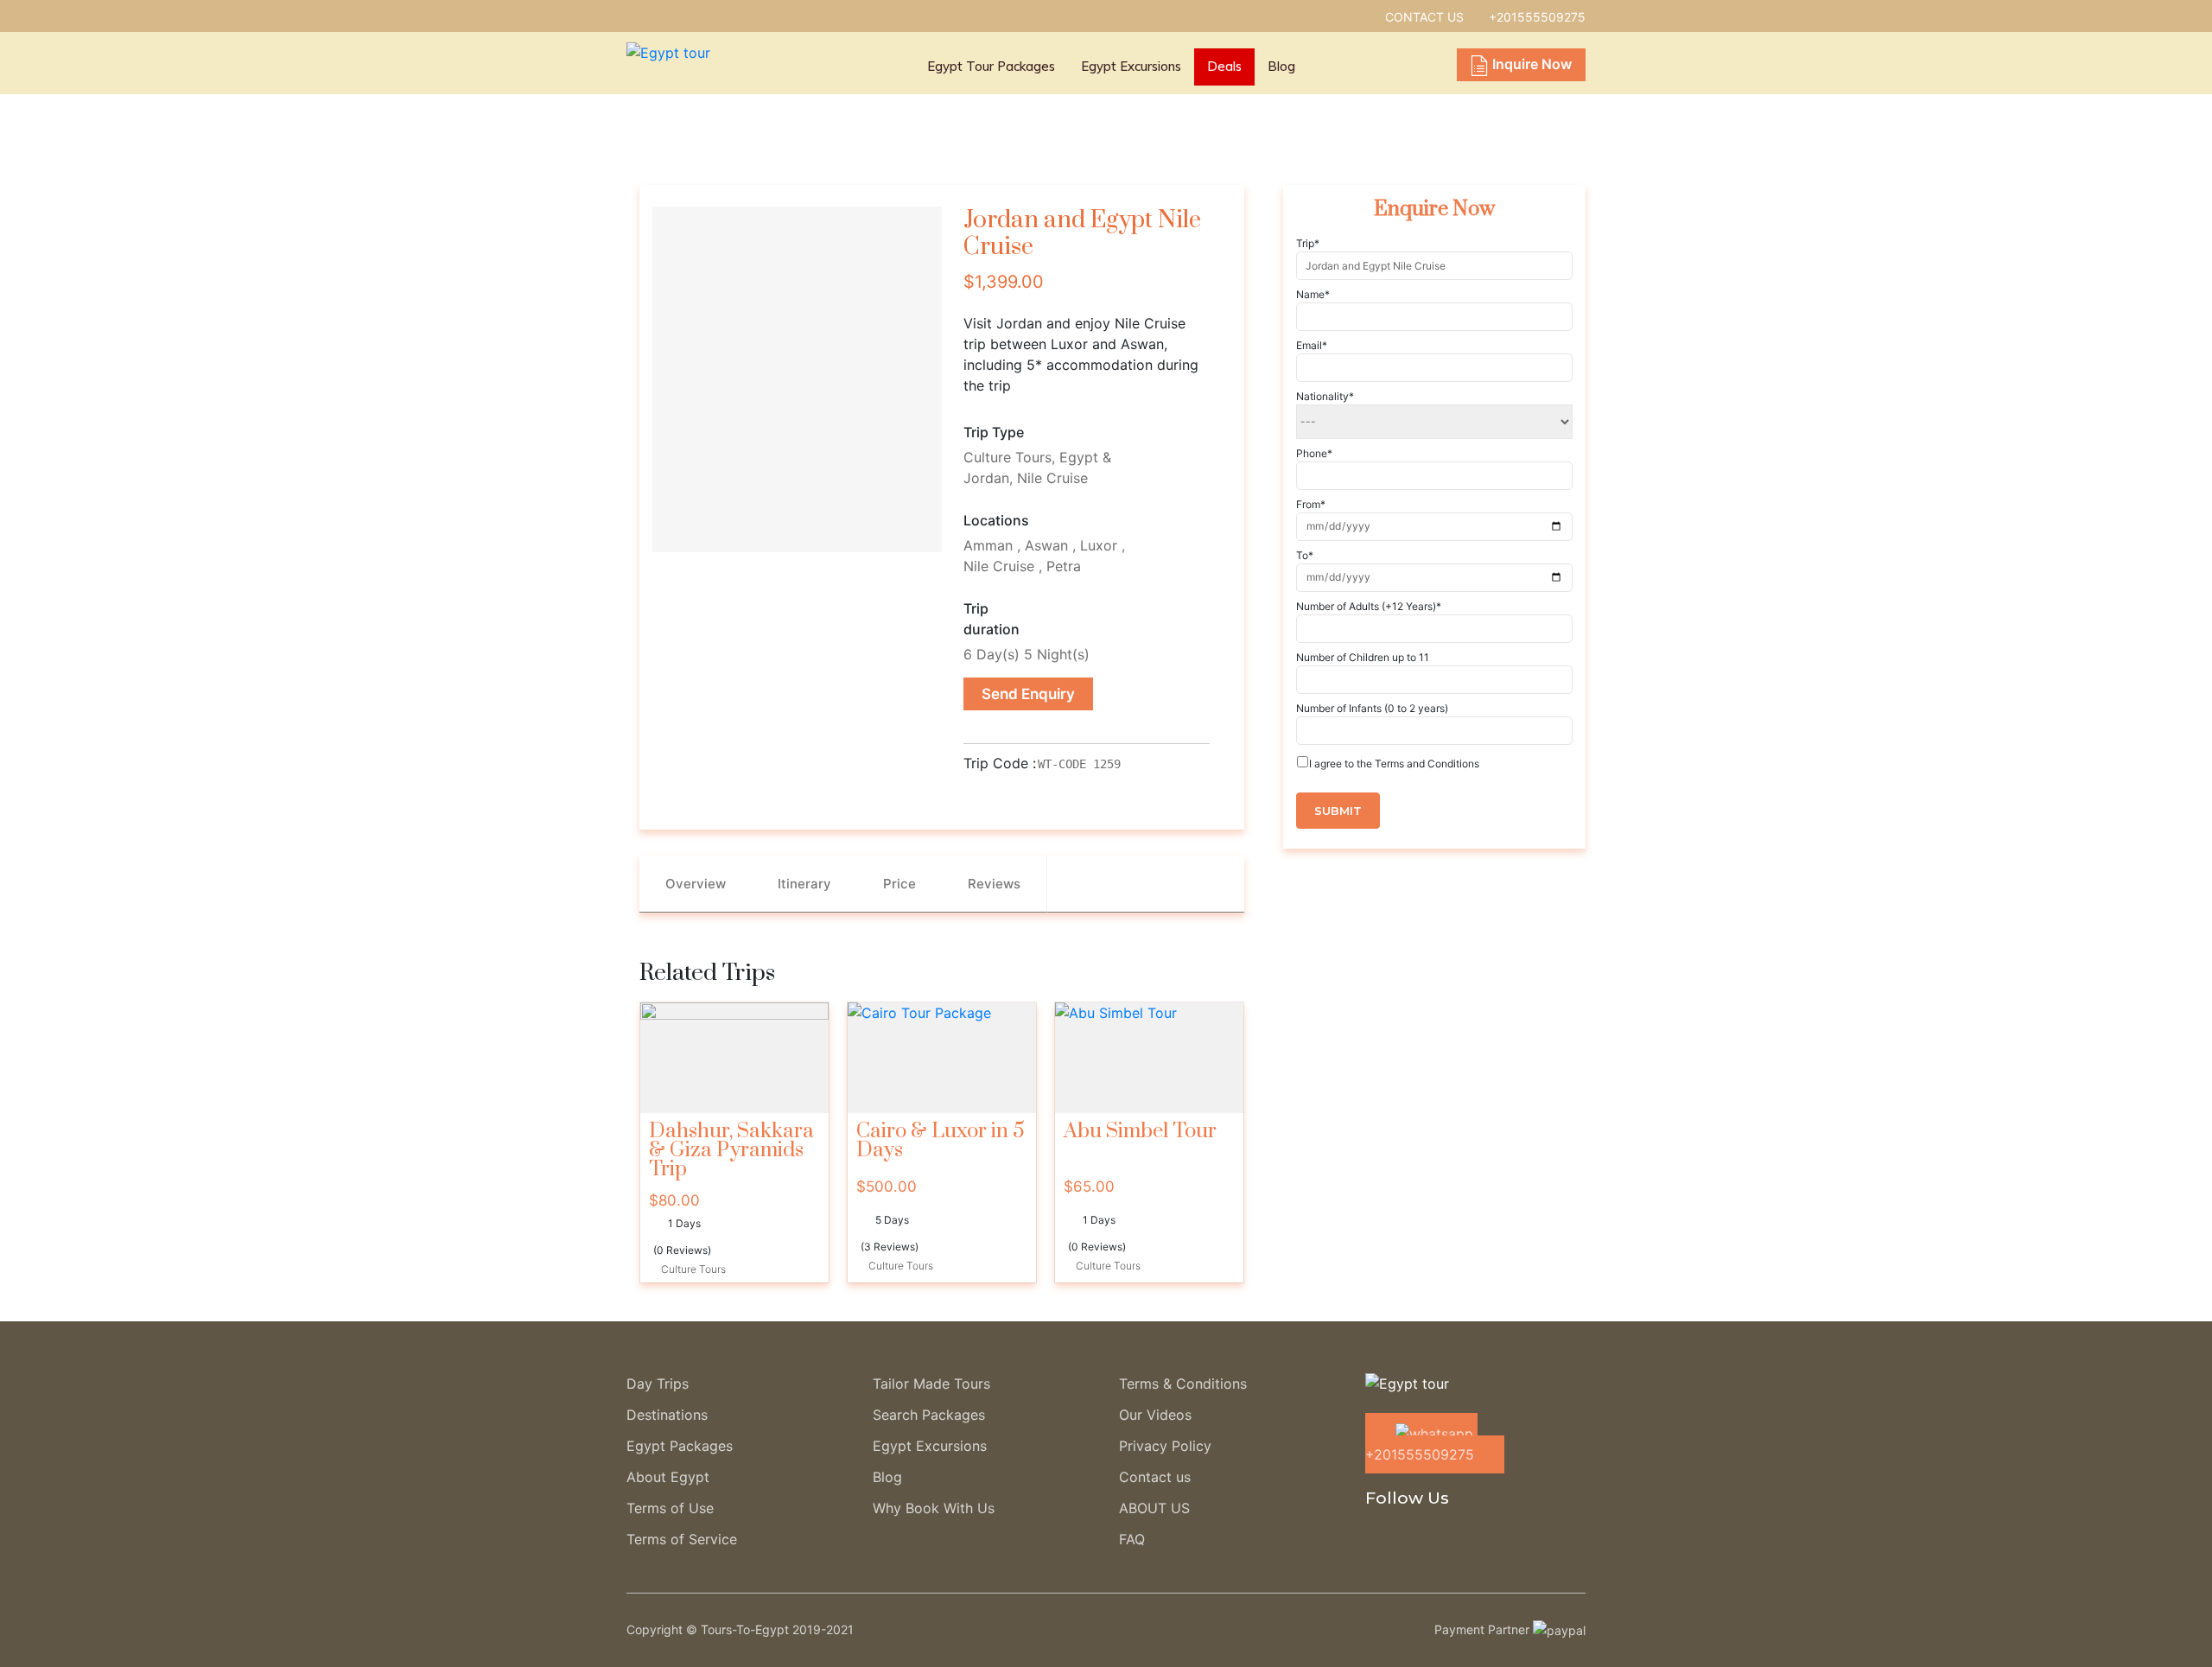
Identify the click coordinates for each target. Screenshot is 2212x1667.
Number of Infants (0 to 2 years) (1372, 708)
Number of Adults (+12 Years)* (1369, 606)
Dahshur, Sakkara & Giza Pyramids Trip (731, 1150)
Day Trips (658, 1384)
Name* (1313, 294)
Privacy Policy (1165, 1446)
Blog (1281, 66)
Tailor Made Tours (931, 1384)
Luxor (1099, 545)
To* (1305, 555)
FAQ (1132, 1539)
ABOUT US (1154, 1508)
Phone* (1314, 453)
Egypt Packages (680, 1446)
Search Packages (929, 1415)
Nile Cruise (1052, 478)
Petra (1064, 566)
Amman (988, 545)
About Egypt (668, 1477)
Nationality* (1325, 396)
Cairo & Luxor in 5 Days (941, 1141)
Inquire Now (1532, 64)
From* (1311, 504)
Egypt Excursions (1131, 66)
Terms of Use (670, 1508)
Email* (1312, 345)
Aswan (1046, 545)
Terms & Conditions (1183, 1384)
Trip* (1308, 243)
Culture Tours (1007, 457)
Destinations (667, 1415)
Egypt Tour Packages (991, 66)
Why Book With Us (934, 1508)
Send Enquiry (1028, 694)
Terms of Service (682, 1539)
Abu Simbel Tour (1140, 1131)
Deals (1224, 66)
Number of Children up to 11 (1363, 657)
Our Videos (1155, 1415)
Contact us (1155, 1477)
